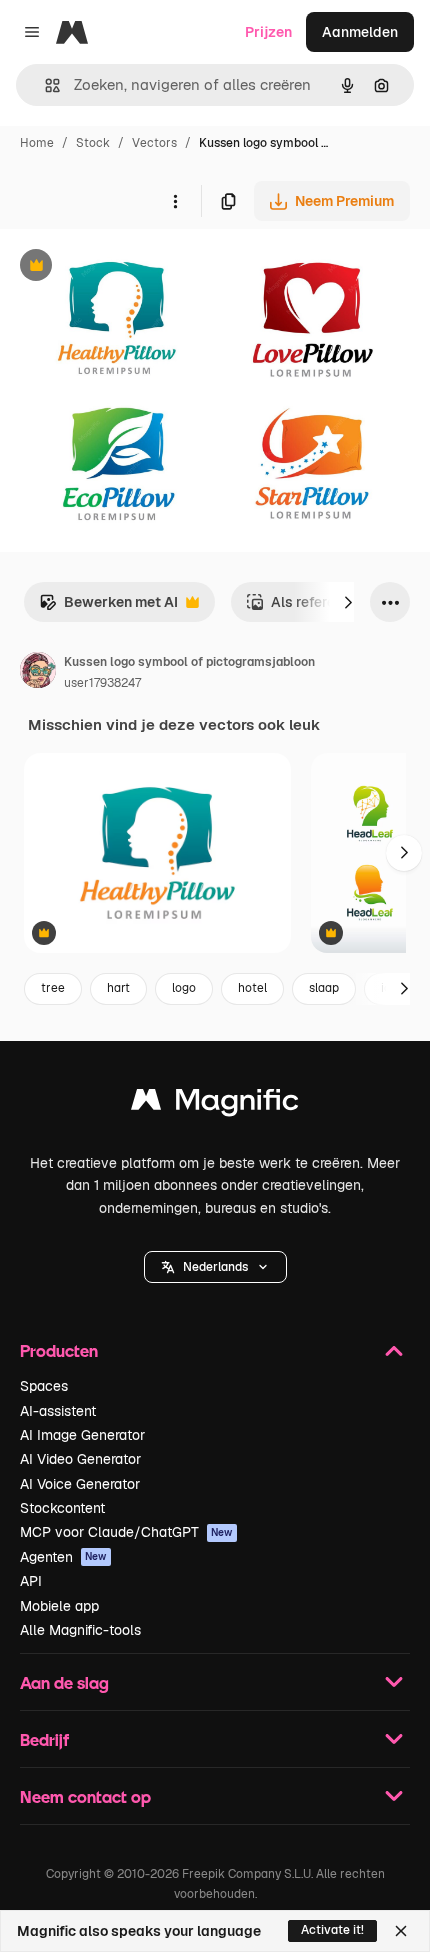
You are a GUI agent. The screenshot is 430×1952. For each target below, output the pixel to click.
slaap (324, 988)
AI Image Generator (82, 1435)
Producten (59, 1350)
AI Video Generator (80, 1459)
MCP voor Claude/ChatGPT (126, 1532)
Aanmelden (360, 32)
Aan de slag (64, 1682)
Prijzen (268, 32)
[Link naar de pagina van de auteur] (38, 673)
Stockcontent (62, 1508)
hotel (252, 988)
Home (37, 143)
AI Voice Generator (80, 1484)
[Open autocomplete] (44, 85)
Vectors (154, 143)
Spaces (44, 1386)
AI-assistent (58, 1411)
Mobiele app (59, 1606)
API (31, 1581)
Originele (131, 267)
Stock (93, 143)
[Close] (401, 1931)
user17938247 (102, 683)
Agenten (63, 1557)
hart (118, 988)
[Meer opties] (175, 201)
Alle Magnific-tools (80, 1630)
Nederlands (215, 1267)
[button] (215, 1267)
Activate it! (332, 1930)
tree (53, 988)
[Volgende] (348, 602)
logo (184, 988)
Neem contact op (85, 1796)
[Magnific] (215, 1104)
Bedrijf (44, 1739)
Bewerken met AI (108, 607)
